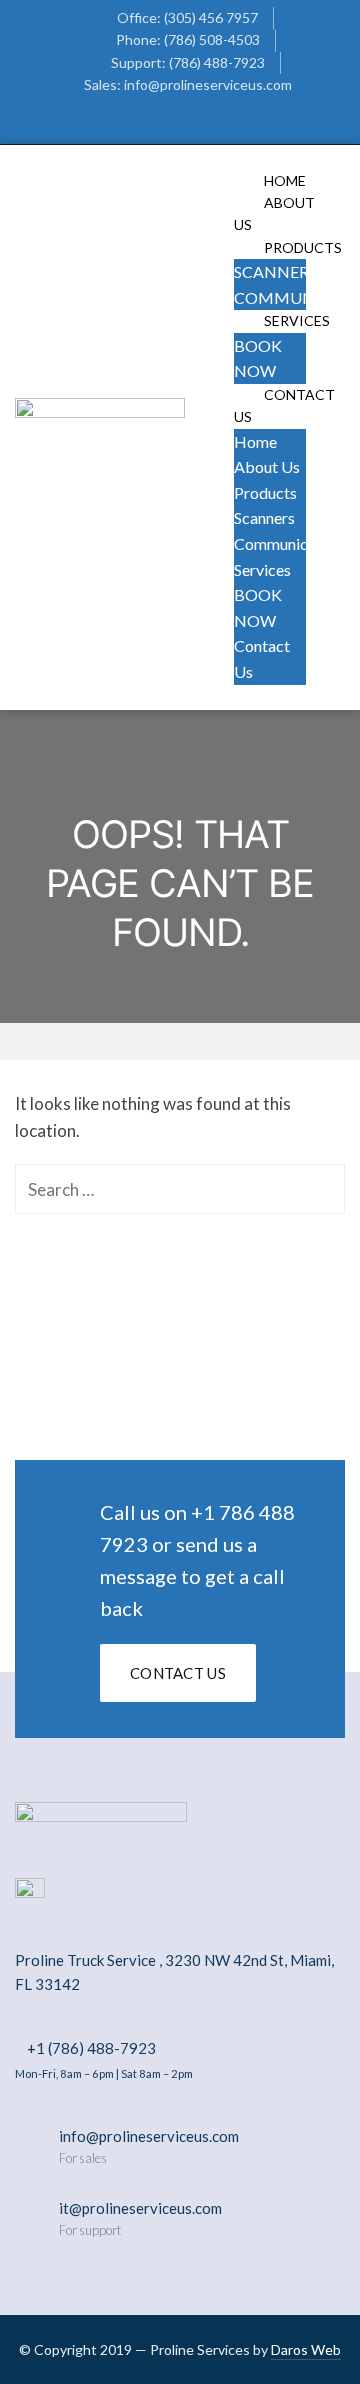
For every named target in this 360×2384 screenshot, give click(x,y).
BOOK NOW (258, 607)
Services (297, 320)
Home (255, 441)
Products (265, 492)
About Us (267, 466)
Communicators (289, 543)
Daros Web (306, 2349)
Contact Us (284, 405)
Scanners (275, 271)
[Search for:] (180, 1189)
